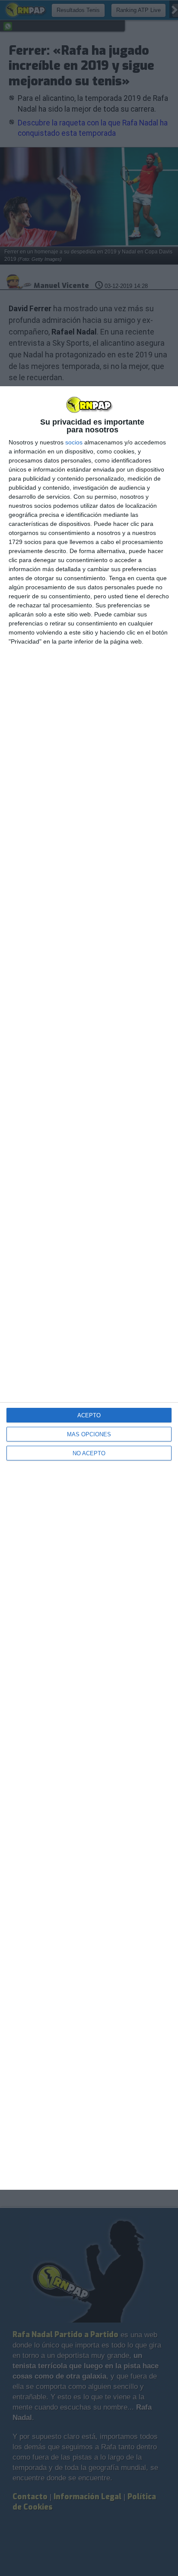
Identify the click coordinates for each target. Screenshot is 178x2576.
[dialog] (89, 1288)
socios (74, 442)
